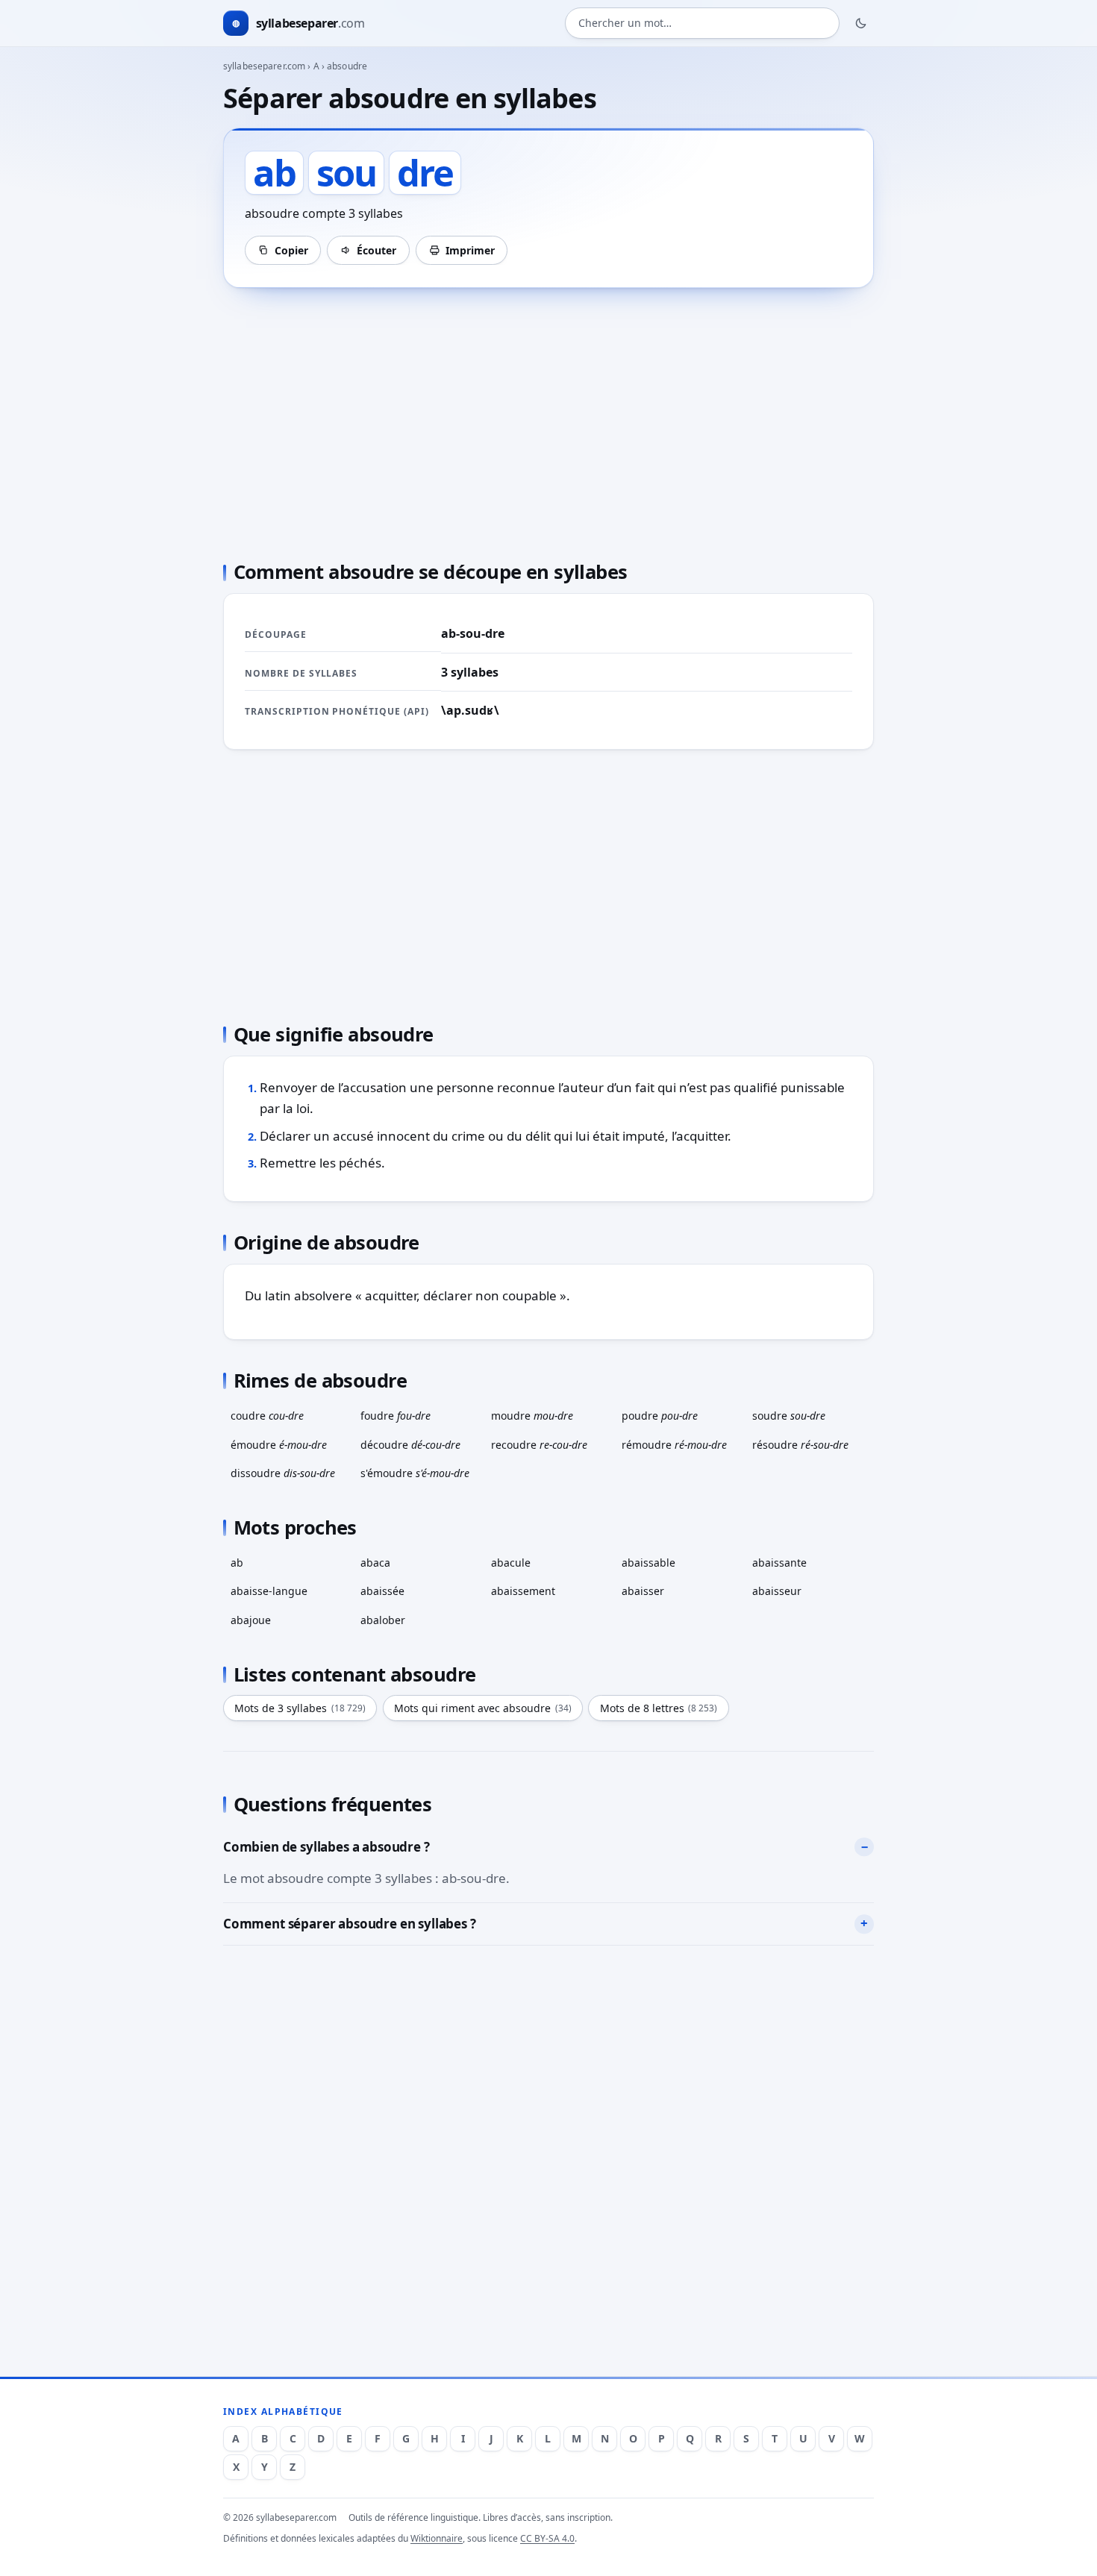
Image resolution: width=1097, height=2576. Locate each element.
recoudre (539, 1445)
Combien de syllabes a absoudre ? (326, 1847)
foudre (396, 1416)
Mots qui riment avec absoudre (483, 1708)
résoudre (800, 1445)
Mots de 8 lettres (659, 1708)
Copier (291, 250)
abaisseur (777, 1591)
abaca (375, 1563)
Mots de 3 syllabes (300, 1708)
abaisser (643, 1591)
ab (237, 1563)
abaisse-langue (269, 1591)
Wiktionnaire (437, 2538)
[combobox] (702, 23)
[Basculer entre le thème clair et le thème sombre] (861, 23)
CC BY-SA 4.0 (547, 2538)
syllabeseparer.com (264, 66)
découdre (410, 1445)
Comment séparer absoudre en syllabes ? (350, 1924)
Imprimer (470, 250)
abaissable (648, 1563)
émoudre (279, 1445)
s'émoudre (415, 1473)
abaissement (523, 1591)
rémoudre (674, 1445)
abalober (383, 1620)
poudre (660, 1416)
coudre (267, 1416)
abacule (511, 1563)
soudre (789, 1416)
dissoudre (283, 1473)
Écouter (376, 250)
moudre (532, 1416)
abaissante (779, 1563)
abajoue (251, 1620)
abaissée (382, 1591)
